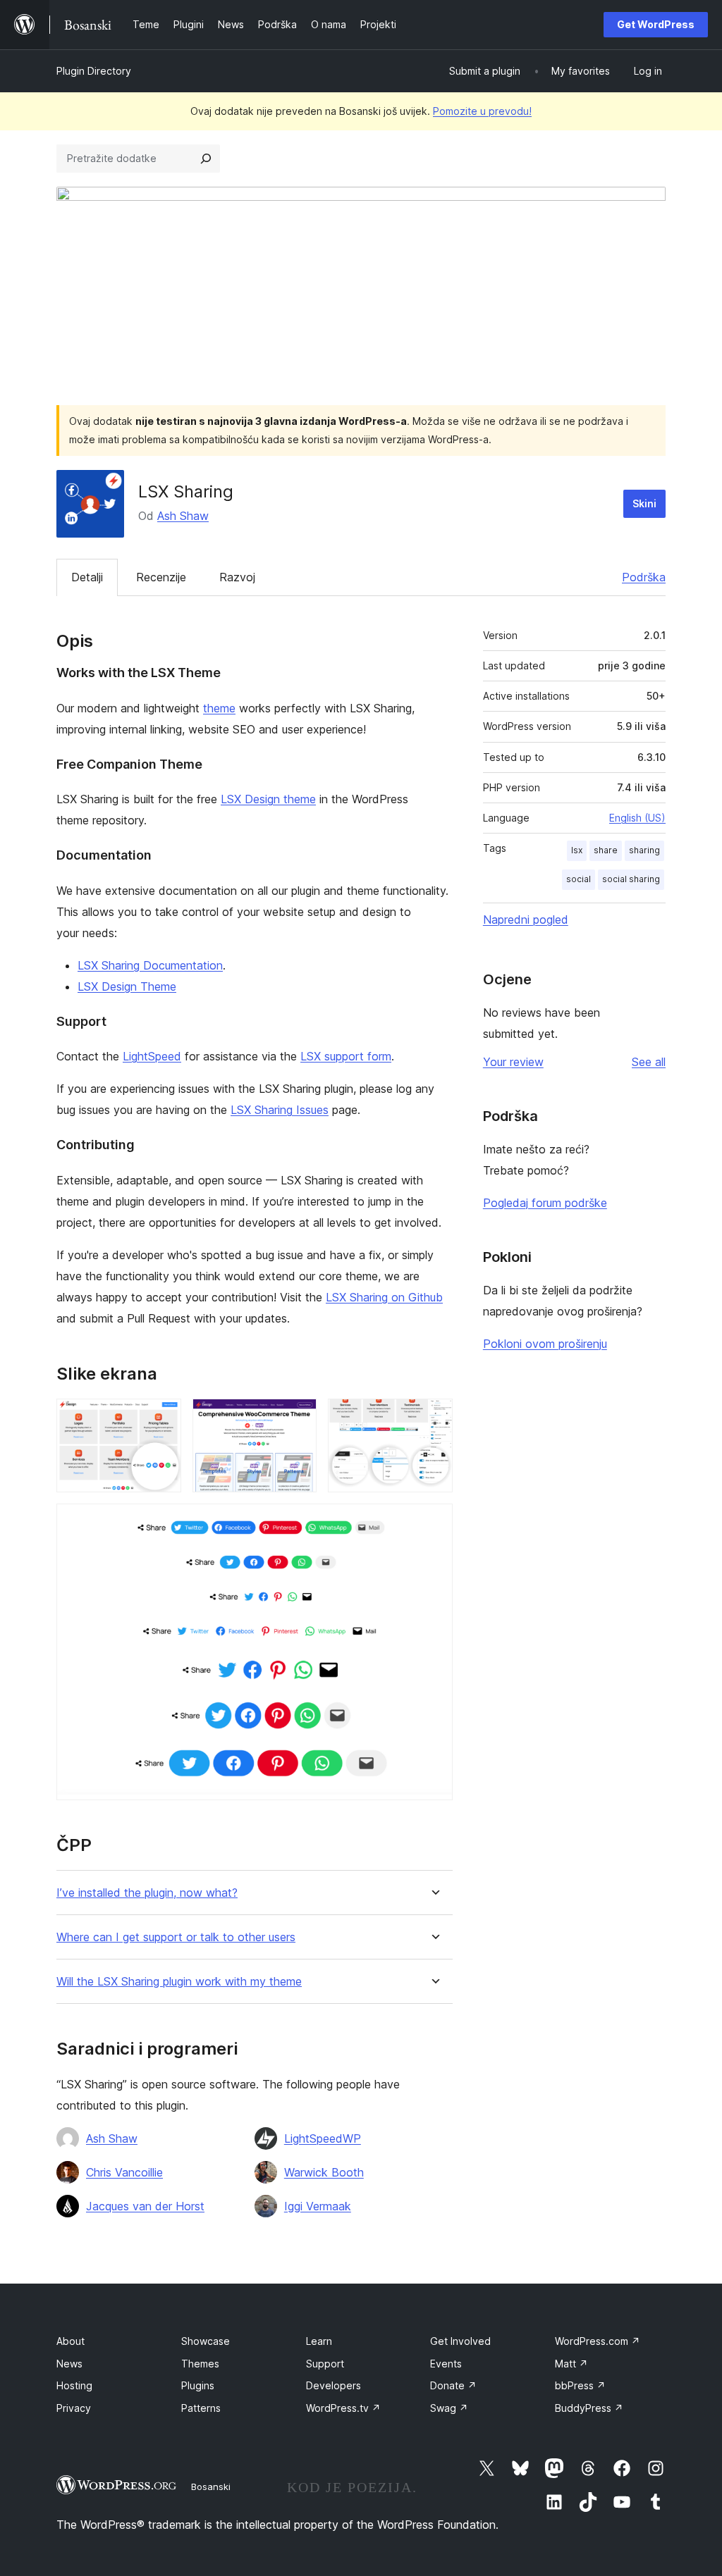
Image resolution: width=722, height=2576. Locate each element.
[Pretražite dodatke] (206, 159)
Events (446, 2364)
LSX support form (346, 1056)
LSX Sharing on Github (384, 1297)
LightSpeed (152, 1056)
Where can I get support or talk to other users (176, 1937)
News (69, 2364)
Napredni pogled (526, 919)
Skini (644, 503)
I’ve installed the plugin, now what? (147, 1893)
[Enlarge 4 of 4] (434, 1523)
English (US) (637, 818)
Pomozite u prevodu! (482, 111)
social (579, 879)
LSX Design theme (268, 799)
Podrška (644, 577)
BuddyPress (589, 2408)
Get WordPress (656, 24)
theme (219, 708)
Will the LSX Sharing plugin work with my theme (179, 1982)
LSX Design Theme (127, 986)
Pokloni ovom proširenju (545, 1344)
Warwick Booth (324, 2172)
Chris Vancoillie (124, 2172)
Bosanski (211, 2487)
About (71, 2341)
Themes (200, 2364)
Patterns (201, 2408)
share (606, 850)
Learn (319, 2341)
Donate (453, 2385)
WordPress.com (598, 2341)
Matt (571, 2364)
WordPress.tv (343, 2408)
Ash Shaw (183, 516)
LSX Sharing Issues (280, 1110)
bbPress (580, 2385)
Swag (449, 2408)
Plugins (198, 2385)
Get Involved (460, 2341)
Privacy (74, 2408)
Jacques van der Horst (145, 2206)
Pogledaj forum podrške (545, 1203)
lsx (577, 850)
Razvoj (237, 577)
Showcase (206, 2341)
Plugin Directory (94, 71)
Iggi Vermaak (318, 2206)
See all (649, 1062)
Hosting (74, 2385)
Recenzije (161, 577)
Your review (513, 1062)
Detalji (87, 577)
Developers (334, 2385)
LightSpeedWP (323, 2138)
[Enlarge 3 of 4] (434, 1418)
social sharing (631, 879)
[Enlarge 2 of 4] (298, 1418)
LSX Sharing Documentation (150, 965)
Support (325, 2364)
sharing (644, 850)
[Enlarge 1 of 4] (162, 1418)
